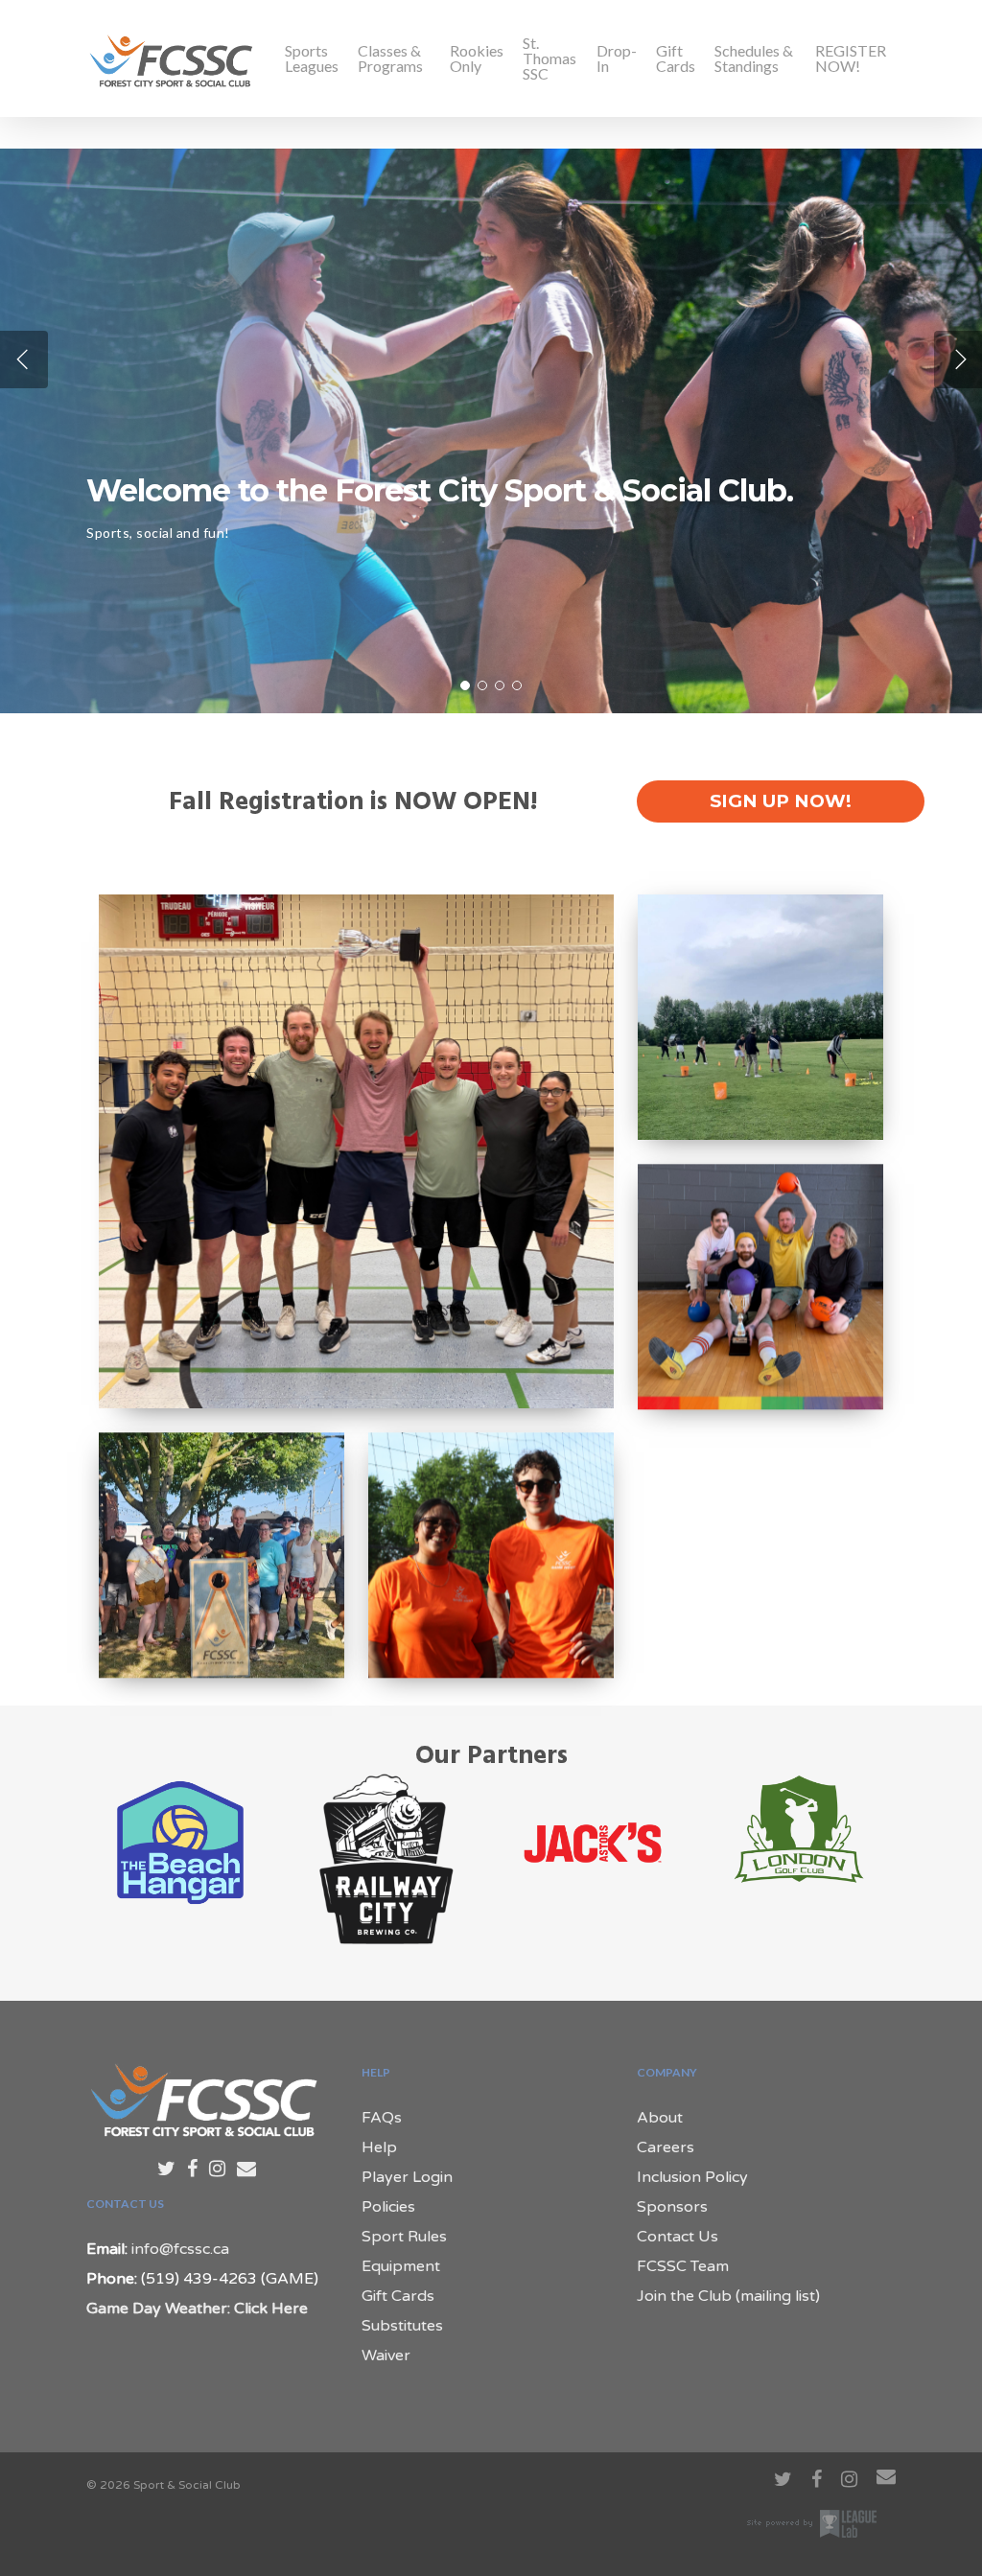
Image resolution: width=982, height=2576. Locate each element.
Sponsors (672, 2207)
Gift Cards (676, 58)
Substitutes (402, 2326)
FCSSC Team (683, 2266)
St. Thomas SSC (549, 58)
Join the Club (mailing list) (728, 2296)
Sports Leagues (312, 58)
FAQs (382, 2118)
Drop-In (617, 58)
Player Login (407, 2177)
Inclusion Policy (692, 2177)
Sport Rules (404, 2237)
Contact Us (678, 2237)
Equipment (401, 2266)
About (660, 2118)
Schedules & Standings (754, 58)
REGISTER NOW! (851, 58)
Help (379, 2147)
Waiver (386, 2356)
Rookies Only (477, 58)
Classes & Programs (390, 58)
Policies (388, 2207)
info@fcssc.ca (180, 2249)
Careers (666, 2147)
